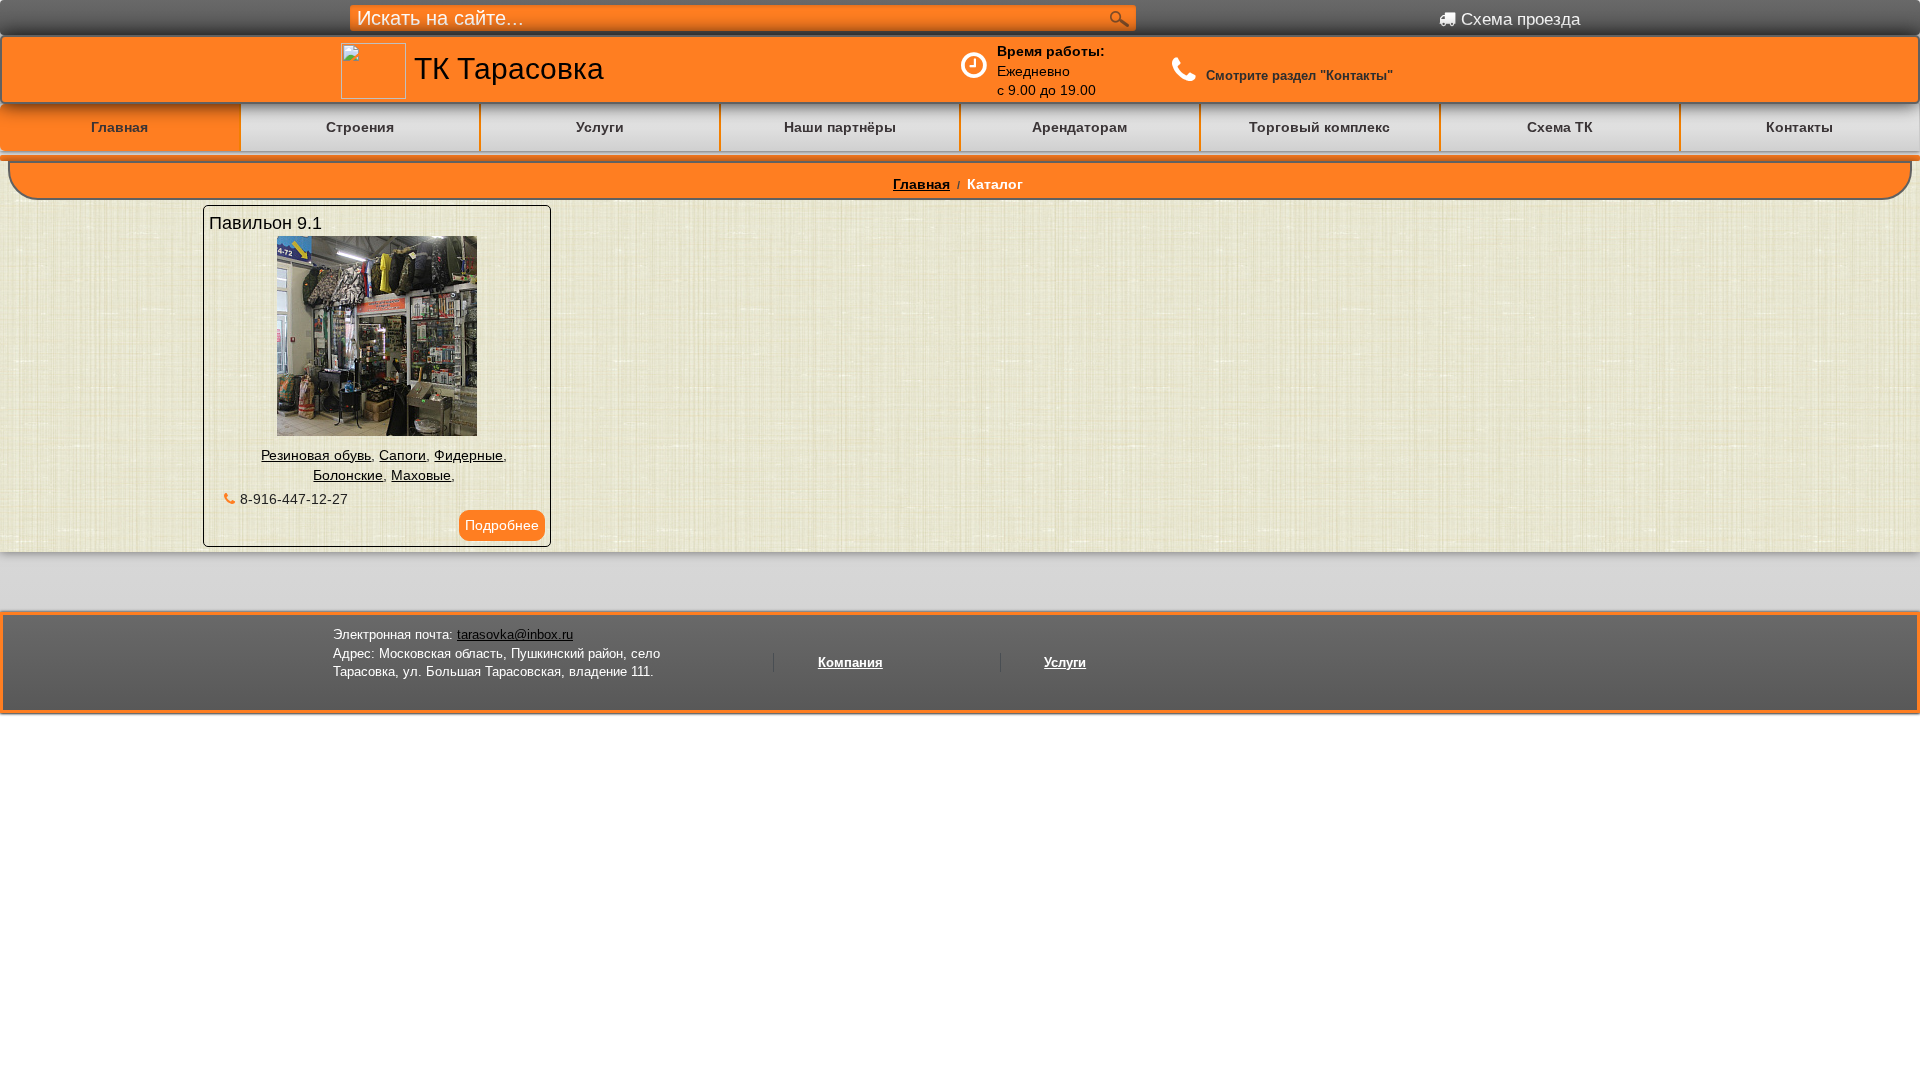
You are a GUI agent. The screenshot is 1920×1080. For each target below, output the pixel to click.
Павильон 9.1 (265, 223)
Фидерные (468, 455)
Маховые (421, 475)
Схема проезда (1518, 19)
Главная (921, 184)
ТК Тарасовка (505, 68)
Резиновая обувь (316, 455)
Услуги (1065, 662)
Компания (850, 662)
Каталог (995, 184)
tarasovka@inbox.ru (515, 634)
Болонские (348, 475)
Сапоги (402, 455)
